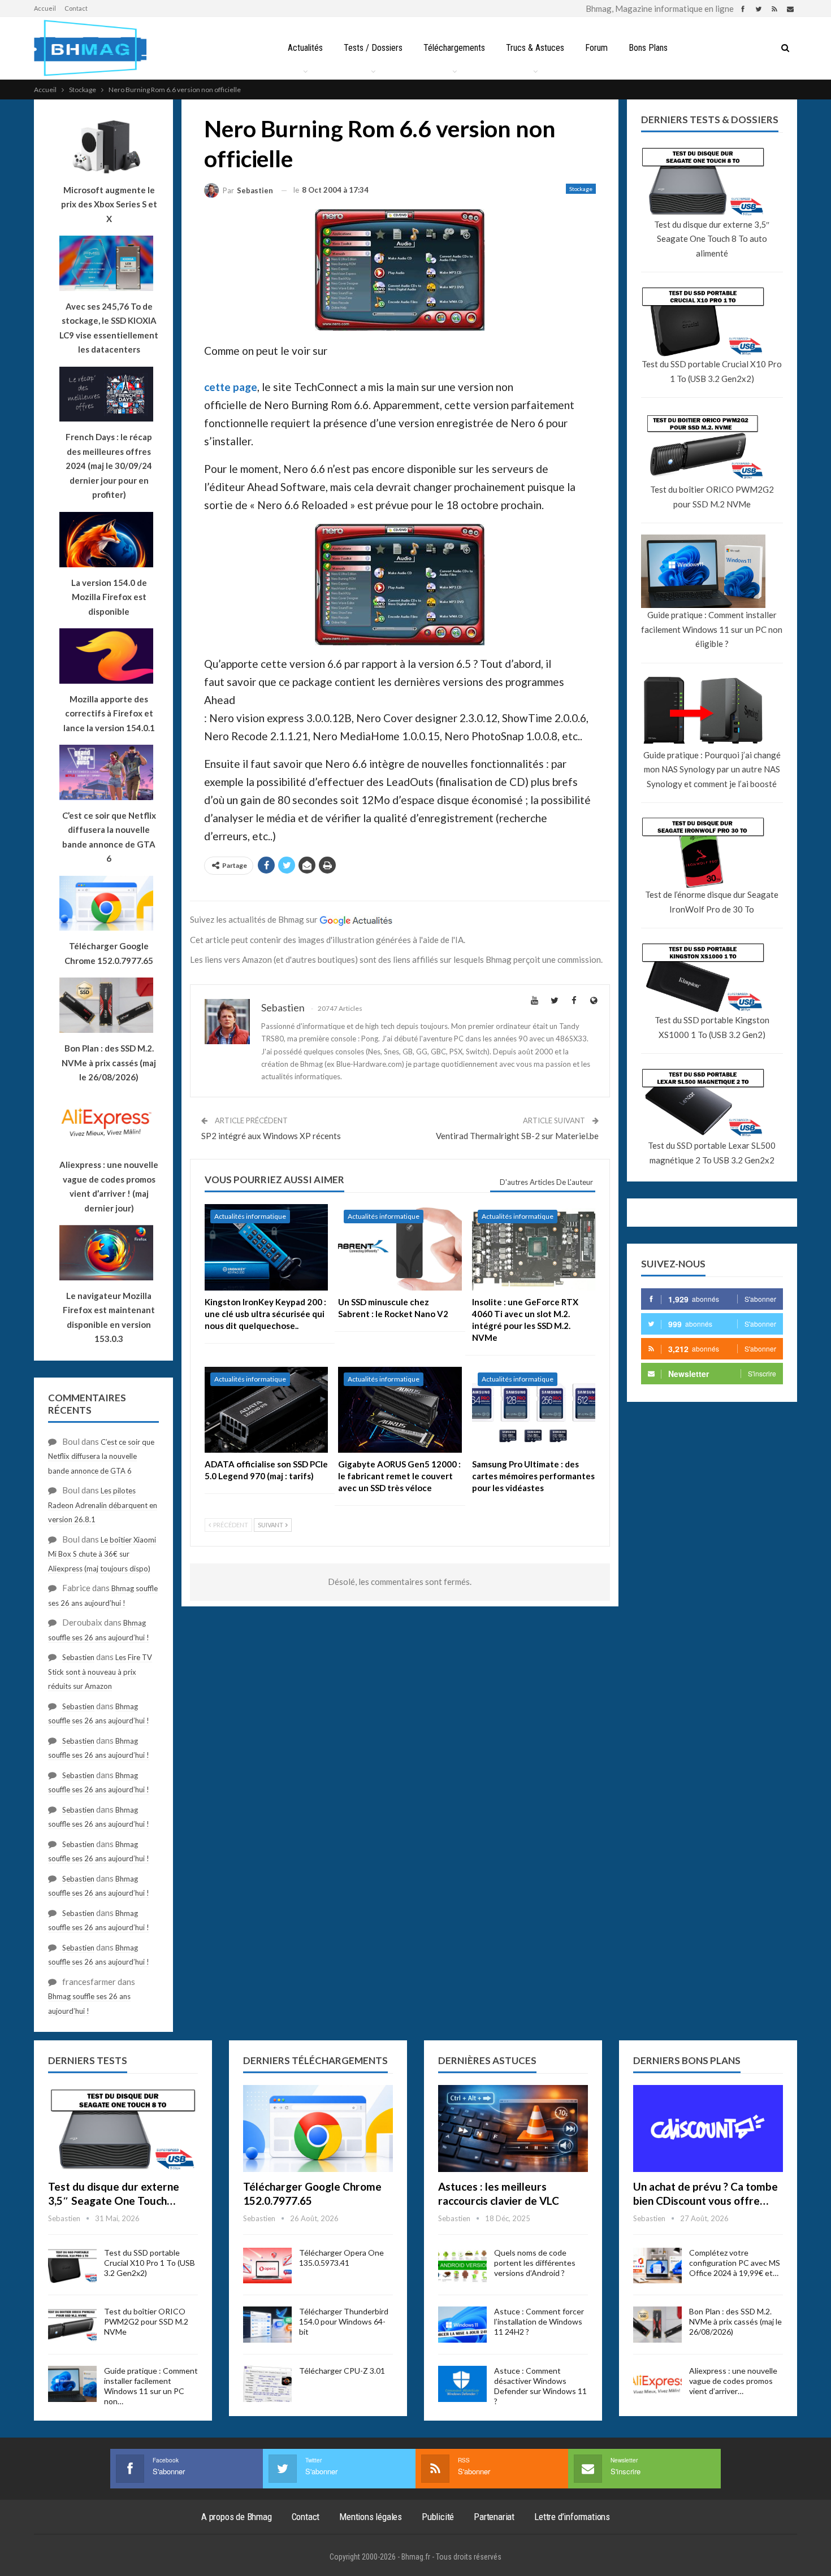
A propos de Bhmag (237, 2517)
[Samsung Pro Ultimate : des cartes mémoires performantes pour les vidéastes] (534, 1410)
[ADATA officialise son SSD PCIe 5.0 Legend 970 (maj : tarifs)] (266, 1410)
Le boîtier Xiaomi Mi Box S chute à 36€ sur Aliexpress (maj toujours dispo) (102, 1554)
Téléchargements (454, 48)
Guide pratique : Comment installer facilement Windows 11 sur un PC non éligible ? (712, 629)
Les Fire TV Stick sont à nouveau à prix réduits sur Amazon (100, 1672)
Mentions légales (371, 2517)
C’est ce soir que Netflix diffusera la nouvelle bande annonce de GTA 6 (101, 1456)
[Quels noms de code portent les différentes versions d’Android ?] (462, 2266)
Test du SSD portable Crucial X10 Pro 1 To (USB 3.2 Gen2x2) (712, 371)
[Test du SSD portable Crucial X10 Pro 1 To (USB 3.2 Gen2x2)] (72, 2266)
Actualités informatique (250, 1216)
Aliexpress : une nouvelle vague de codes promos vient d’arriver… (733, 2381)
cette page (231, 387)
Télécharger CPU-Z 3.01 (342, 2371)
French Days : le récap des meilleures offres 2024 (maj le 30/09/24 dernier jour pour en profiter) (109, 466)
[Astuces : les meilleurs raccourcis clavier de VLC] (513, 2128)
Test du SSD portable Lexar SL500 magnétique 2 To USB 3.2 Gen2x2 (712, 1153)
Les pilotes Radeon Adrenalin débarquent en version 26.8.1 (103, 1505)
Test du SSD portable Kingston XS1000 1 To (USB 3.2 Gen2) (712, 1027)
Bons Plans (648, 48)
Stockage (581, 189)
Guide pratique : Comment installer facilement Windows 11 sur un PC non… (151, 2386)
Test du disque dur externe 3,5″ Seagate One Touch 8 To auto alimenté (712, 239)
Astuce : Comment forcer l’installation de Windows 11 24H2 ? (539, 2321)
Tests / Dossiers (373, 48)
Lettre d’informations (572, 2517)
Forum (596, 48)
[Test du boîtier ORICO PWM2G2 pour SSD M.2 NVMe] (72, 2325)
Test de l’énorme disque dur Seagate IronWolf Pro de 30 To (712, 902)
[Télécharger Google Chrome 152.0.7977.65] (318, 2128)
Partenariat (494, 2517)
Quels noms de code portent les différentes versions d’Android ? (535, 2263)
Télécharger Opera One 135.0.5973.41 (341, 2258)
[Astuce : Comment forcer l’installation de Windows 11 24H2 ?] (462, 2325)
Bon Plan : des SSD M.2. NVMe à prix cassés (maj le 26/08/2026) (735, 2321)
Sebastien (78, 1657)
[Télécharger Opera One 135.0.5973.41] (267, 2266)
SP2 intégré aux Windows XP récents (271, 1136)
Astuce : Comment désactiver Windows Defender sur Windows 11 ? (540, 2386)
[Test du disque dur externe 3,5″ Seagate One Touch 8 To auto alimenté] (123, 2128)
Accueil (45, 8)
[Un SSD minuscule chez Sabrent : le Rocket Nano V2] (400, 1247)
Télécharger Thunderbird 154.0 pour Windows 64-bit (344, 2321)
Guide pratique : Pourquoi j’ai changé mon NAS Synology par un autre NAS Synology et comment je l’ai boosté (712, 769)
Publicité (438, 2517)
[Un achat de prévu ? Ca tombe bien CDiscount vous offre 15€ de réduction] (708, 2128)
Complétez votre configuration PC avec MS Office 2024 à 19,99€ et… (735, 2263)
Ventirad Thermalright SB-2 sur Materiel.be (517, 1136)
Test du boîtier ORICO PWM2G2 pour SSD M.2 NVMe (712, 497)
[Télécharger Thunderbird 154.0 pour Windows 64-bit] (267, 2325)
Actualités (305, 48)
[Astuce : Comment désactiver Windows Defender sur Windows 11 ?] (462, 2384)
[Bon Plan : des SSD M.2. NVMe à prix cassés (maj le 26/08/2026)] (657, 2325)
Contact (76, 8)
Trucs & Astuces (535, 48)
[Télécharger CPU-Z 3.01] (267, 2384)
